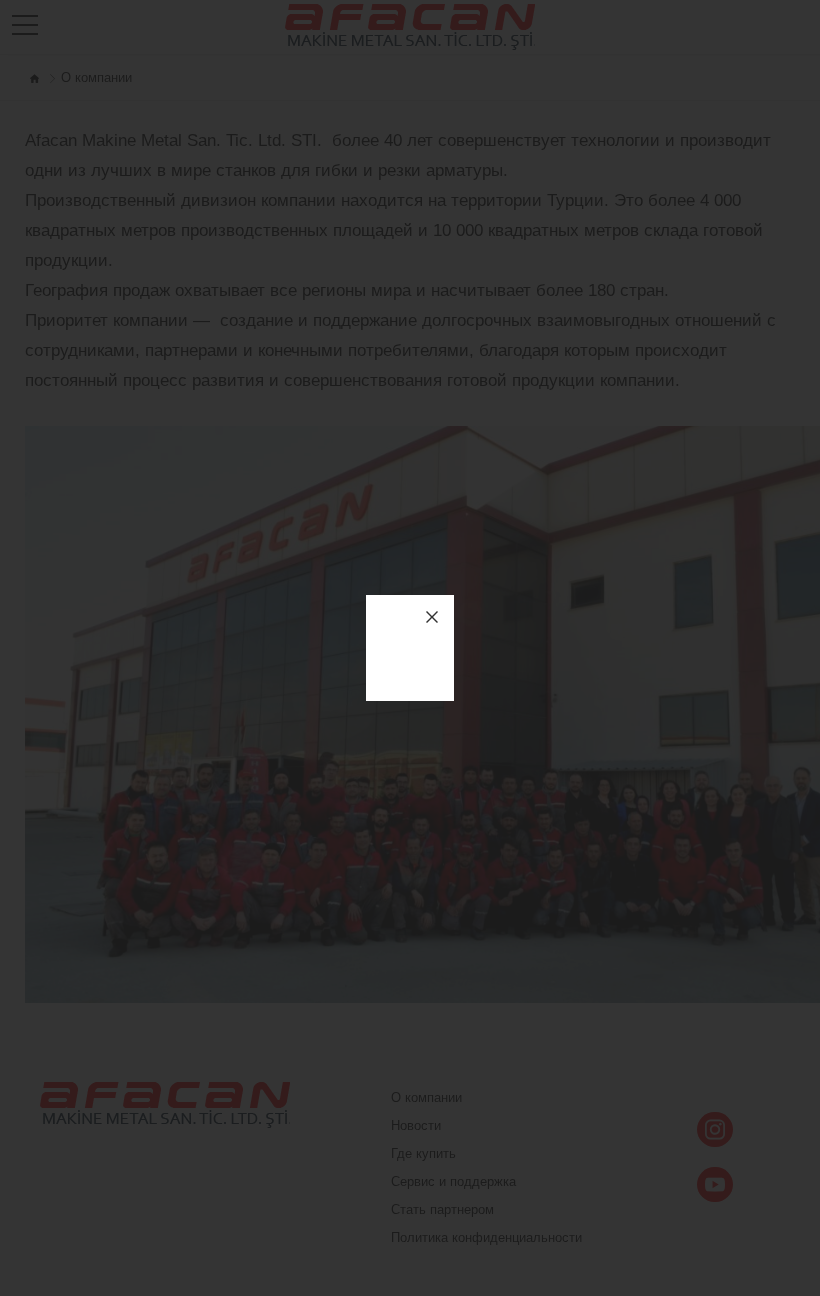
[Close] (432, 617)
